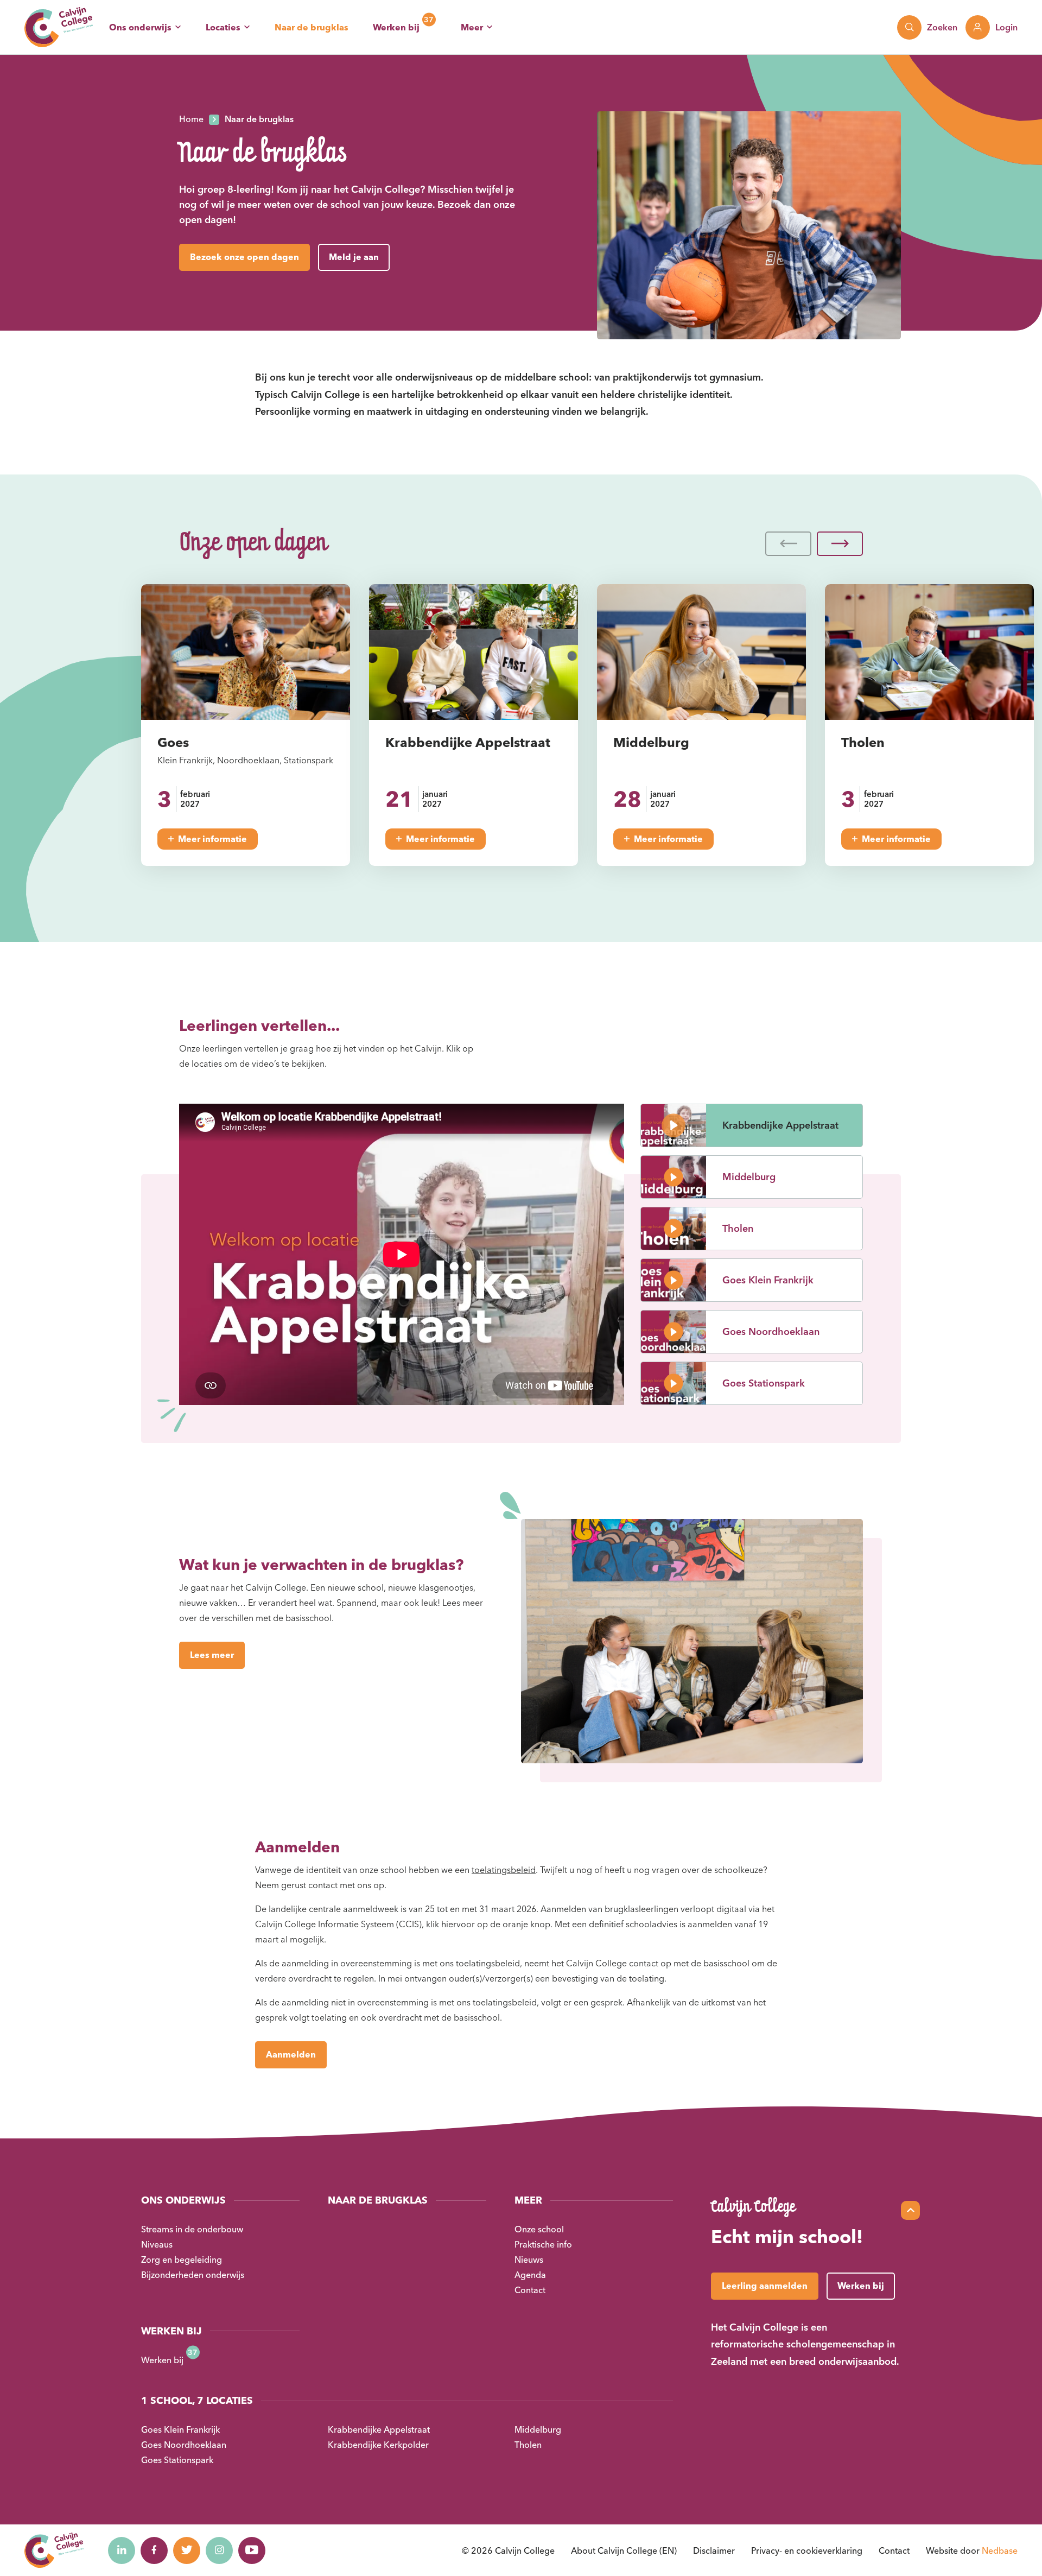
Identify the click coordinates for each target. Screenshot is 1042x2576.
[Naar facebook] (154, 2550)
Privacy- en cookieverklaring (807, 2550)
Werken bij (396, 27)
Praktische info (543, 2244)
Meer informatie (212, 839)
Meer (472, 27)
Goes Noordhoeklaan (184, 2445)
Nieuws (529, 2259)
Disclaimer (714, 2550)
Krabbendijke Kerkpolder (378, 2445)
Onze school (539, 2229)
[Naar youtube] (252, 2550)
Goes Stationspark (177, 2460)
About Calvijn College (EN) (624, 2550)
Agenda (530, 2275)
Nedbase (1000, 2550)
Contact (530, 2290)
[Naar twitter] (187, 2550)
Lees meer (212, 1655)
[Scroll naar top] (910, 2210)
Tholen (528, 2445)
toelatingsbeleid (504, 1870)
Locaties (223, 27)
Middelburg (538, 2429)
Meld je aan (354, 257)
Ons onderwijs (140, 27)
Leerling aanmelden (765, 2286)
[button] (788, 544)
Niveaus (157, 2244)
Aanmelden (291, 2054)
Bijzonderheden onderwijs (193, 2275)
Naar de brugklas (312, 27)
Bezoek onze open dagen (244, 257)
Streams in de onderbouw (192, 2229)
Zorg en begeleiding (182, 2259)
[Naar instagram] (219, 2550)
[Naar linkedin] (122, 2550)
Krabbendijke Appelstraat (379, 2429)
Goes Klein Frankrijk (180, 2429)
